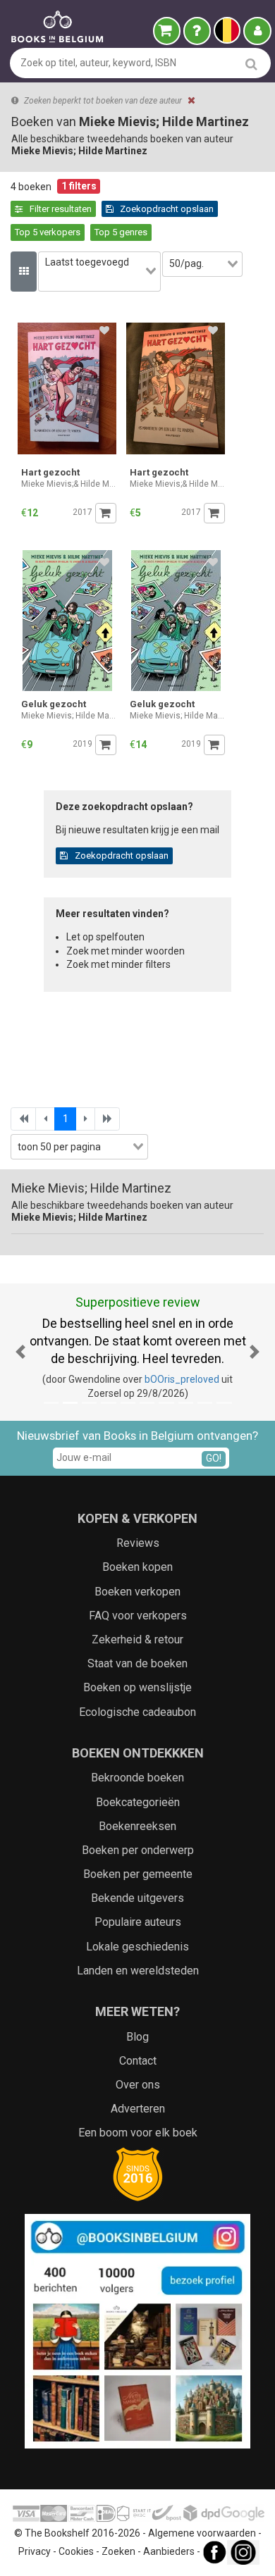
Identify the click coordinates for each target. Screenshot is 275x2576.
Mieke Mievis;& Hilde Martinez (69, 484)
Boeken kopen (137, 1567)
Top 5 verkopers (48, 232)
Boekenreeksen (137, 1826)
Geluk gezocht (54, 704)
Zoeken (118, 2551)
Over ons (138, 2085)
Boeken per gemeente (138, 1874)
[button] (21, 1352)
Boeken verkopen (137, 1592)
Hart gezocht (50, 472)
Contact (138, 2061)
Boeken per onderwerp (138, 1850)
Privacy (35, 2551)
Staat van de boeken (137, 1663)
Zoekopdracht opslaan (166, 209)
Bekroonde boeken (137, 1778)
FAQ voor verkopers (138, 1616)
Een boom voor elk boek (138, 2133)
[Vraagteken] (197, 31)
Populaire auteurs (138, 1922)
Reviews (138, 1543)
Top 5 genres (121, 232)
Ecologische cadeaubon (137, 1712)
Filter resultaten (60, 209)
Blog (137, 2037)
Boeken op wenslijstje (137, 1687)
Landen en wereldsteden (138, 1971)
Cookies (76, 2551)
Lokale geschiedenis (137, 1947)
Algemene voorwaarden (202, 2533)
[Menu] (257, 31)
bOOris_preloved (182, 1379)
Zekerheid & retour (137, 1639)
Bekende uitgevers (137, 1898)
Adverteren (138, 2109)
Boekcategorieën (138, 1802)
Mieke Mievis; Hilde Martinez (69, 716)
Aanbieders (169, 2551)
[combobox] (99, 272)
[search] (251, 64)
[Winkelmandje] (167, 31)
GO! (214, 1458)
